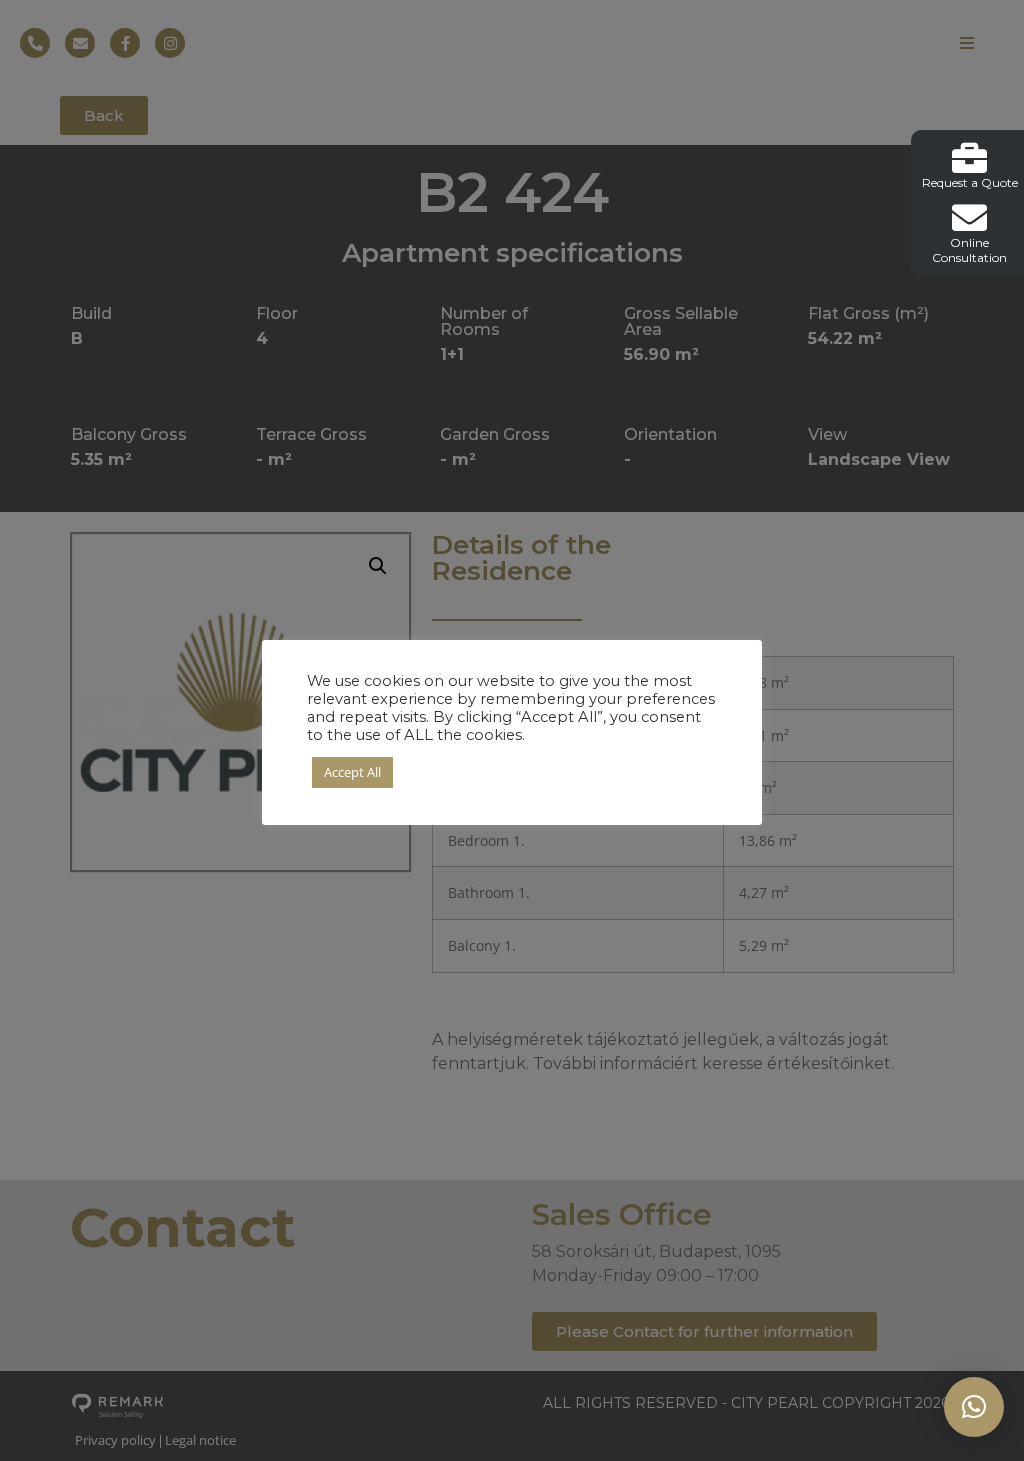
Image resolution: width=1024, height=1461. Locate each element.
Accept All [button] (352, 772)
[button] (974, 1407)
